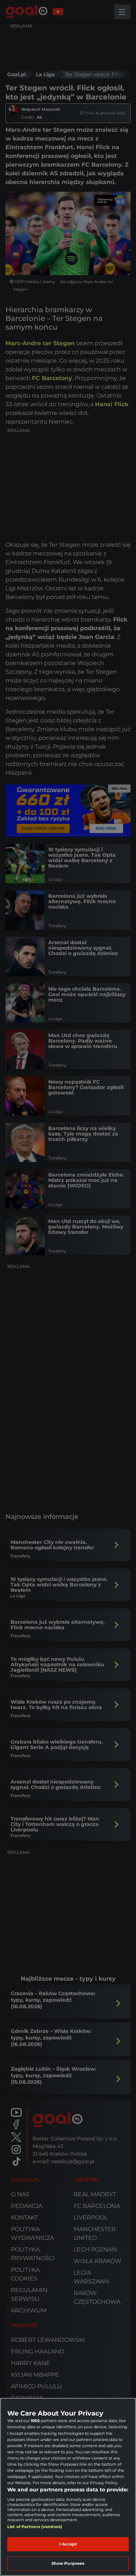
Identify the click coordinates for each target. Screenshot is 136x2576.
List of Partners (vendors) (35, 2527)
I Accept (68, 2544)
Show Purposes (68, 2563)
